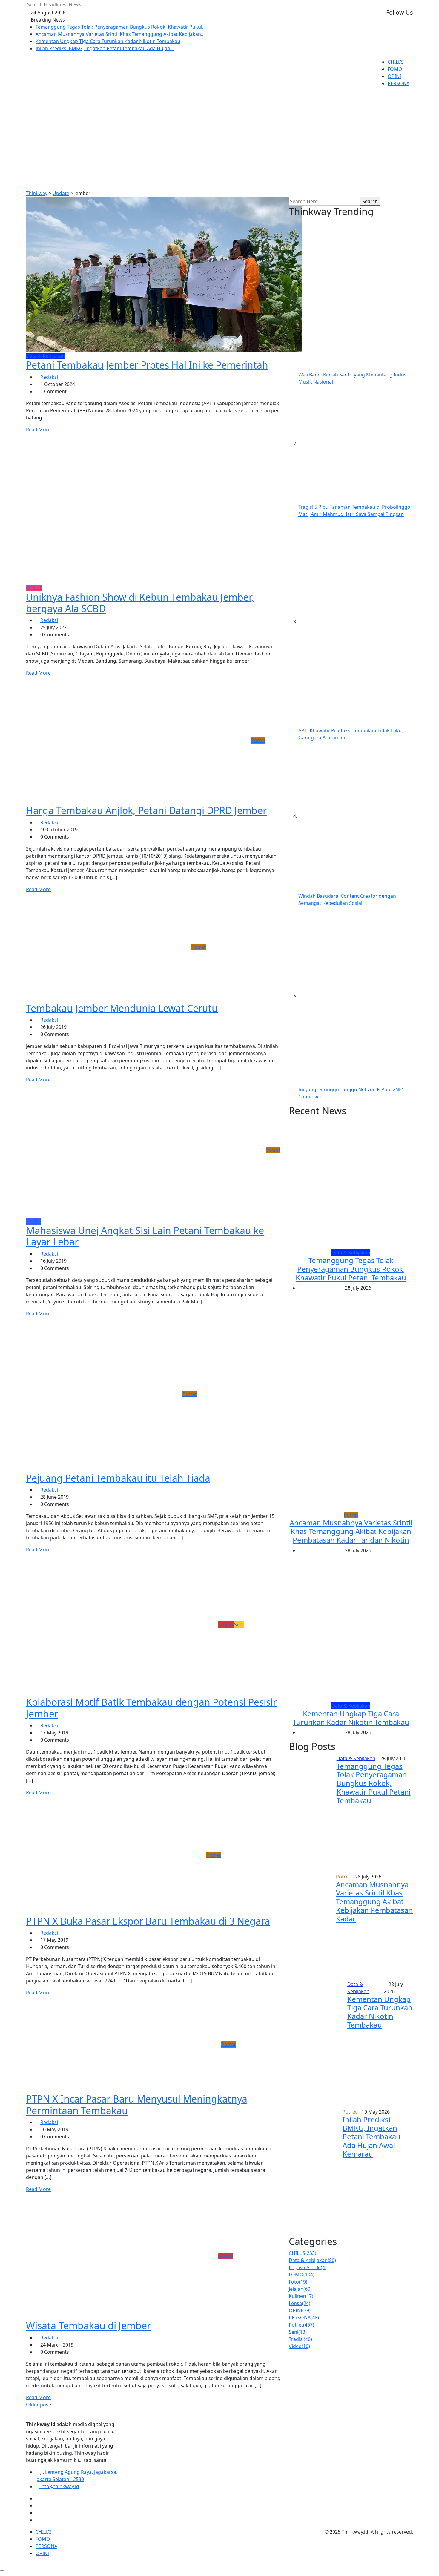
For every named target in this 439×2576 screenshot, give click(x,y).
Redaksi (49, 377)
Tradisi (300, 2339)
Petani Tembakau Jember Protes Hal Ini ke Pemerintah (147, 365)
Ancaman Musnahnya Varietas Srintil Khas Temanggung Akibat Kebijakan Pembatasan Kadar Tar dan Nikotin (351, 1531)
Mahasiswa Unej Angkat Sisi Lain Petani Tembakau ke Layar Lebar (145, 1236)
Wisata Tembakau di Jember (88, 2326)
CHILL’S (396, 62)
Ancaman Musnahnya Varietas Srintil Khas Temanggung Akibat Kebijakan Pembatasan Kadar (374, 1901)
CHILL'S (303, 2253)
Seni (298, 2332)
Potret (301, 2325)
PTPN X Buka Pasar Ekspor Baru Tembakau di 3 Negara (148, 1921)
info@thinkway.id (59, 2486)
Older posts (39, 2405)
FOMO (395, 69)
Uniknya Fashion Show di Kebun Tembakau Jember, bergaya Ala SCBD (140, 603)
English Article (308, 2267)
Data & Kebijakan (312, 2260)
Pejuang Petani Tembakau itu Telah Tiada (118, 1478)
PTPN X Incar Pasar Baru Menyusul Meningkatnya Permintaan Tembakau (137, 2104)
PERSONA (399, 83)
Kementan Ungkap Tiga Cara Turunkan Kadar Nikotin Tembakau (108, 41)
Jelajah (300, 2289)
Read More (38, 430)
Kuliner (301, 2296)
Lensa (300, 2303)
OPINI (394, 76)
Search (370, 201)
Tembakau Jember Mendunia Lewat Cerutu (122, 1008)
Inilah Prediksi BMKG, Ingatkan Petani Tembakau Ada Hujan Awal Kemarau (372, 2137)
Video (299, 2346)
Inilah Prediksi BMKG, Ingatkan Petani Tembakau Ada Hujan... (105, 48)
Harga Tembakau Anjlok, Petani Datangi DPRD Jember (146, 810)
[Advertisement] (219, 138)
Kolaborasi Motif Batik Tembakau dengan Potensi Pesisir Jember (151, 1708)
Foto (298, 2282)
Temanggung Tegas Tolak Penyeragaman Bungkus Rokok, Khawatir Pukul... (121, 27)
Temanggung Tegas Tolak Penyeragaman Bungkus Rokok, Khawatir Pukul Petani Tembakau (351, 1269)
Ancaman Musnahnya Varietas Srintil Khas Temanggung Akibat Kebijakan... (120, 34)
